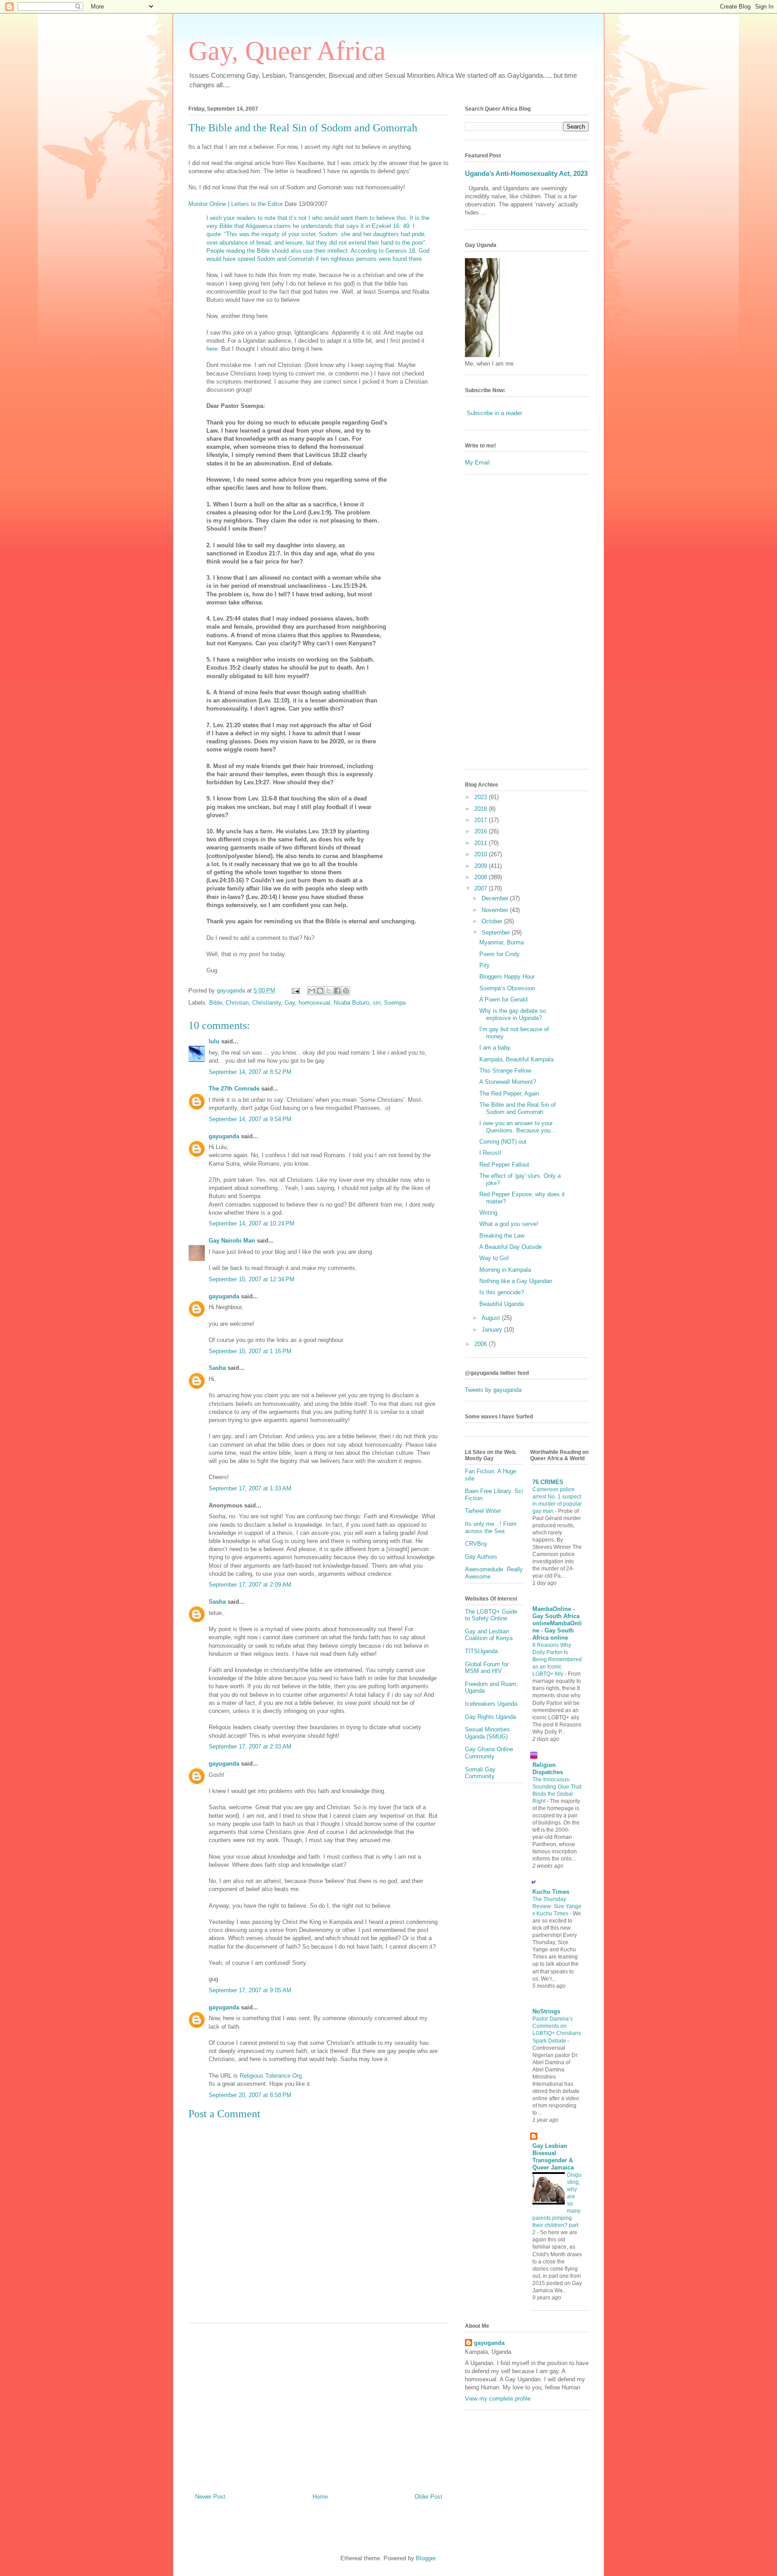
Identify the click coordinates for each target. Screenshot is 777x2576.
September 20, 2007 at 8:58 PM (250, 2095)
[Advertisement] (319, 2405)
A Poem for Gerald (503, 1000)
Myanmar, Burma (502, 942)
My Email (477, 463)
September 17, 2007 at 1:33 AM (250, 1488)
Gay (290, 1003)
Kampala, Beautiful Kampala (516, 1059)
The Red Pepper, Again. (510, 1093)
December (496, 898)
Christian (237, 1003)
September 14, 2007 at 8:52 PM (250, 1072)
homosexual (314, 1003)
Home (320, 2497)
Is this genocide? (502, 1292)
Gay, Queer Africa (287, 51)
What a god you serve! (509, 1224)
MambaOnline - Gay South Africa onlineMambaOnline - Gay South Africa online (557, 1623)
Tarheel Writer (483, 1511)
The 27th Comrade (234, 1089)
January (493, 1330)
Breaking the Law (502, 1236)
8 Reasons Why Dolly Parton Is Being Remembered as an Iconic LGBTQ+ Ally (557, 1659)
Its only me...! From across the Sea (491, 1527)
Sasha (217, 1368)
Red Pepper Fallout (504, 1165)
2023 (482, 797)
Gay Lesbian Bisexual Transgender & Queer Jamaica (553, 2157)
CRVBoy (476, 1544)
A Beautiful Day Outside (511, 1247)
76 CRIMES (548, 1482)
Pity (485, 965)
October (493, 921)
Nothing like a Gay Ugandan (516, 1281)
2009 (482, 866)
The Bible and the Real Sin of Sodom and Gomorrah (303, 128)
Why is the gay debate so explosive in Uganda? (513, 1014)
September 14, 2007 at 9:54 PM (250, 1119)
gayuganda (224, 1136)
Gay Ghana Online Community (489, 1753)
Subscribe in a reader (494, 413)
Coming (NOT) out (503, 1142)
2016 (482, 831)
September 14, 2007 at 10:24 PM (252, 1223)
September (497, 932)
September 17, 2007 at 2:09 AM (250, 1585)
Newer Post (210, 2497)
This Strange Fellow (505, 1071)
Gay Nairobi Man (232, 1241)
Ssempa (395, 1003)
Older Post (429, 2497)
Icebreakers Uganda (491, 1704)
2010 (482, 854)
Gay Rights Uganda (490, 1717)
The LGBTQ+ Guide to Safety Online (491, 1615)
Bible (216, 1003)
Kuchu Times (551, 1892)
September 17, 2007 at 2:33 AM (250, 1746)
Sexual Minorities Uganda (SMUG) (487, 1733)
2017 (482, 820)
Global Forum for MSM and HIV (487, 1668)
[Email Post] (295, 991)
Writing (488, 1213)
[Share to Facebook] (337, 991)
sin (377, 1003)
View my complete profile (498, 2399)
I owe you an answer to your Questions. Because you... (518, 1127)
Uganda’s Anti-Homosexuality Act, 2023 (526, 173)
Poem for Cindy (500, 954)
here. (214, 349)
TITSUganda (481, 1651)
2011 (482, 843)
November (496, 910)
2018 (482, 809)
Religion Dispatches (548, 1769)
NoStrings (546, 2011)
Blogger (426, 2558)
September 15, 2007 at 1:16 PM (250, 1351)
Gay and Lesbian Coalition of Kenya (489, 1635)
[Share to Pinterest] (346, 991)
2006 (482, 1344)
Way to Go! (494, 1258)
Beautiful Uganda (502, 1304)
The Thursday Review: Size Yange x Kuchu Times (557, 1906)
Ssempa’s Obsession (507, 988)
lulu (214, 1041)
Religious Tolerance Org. (272, 2076)
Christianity (267, 1003)
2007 (482, 888)
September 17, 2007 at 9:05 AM (250, 1990)
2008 (482, 877)
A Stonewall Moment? (508, 1082)
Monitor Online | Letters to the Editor (236, 204)
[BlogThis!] (320, 991)
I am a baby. (496, 1048)
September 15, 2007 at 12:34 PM (252, 1279)
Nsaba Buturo (351, 1003)
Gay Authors (481, 1557)
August (492, 1318)
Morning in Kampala (505, 1270)
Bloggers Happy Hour (507, 977)
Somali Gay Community (480, 1773)
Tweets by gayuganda (493, 1390)
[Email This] (312, 991)
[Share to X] (329, 991)
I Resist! (490, 1153)
